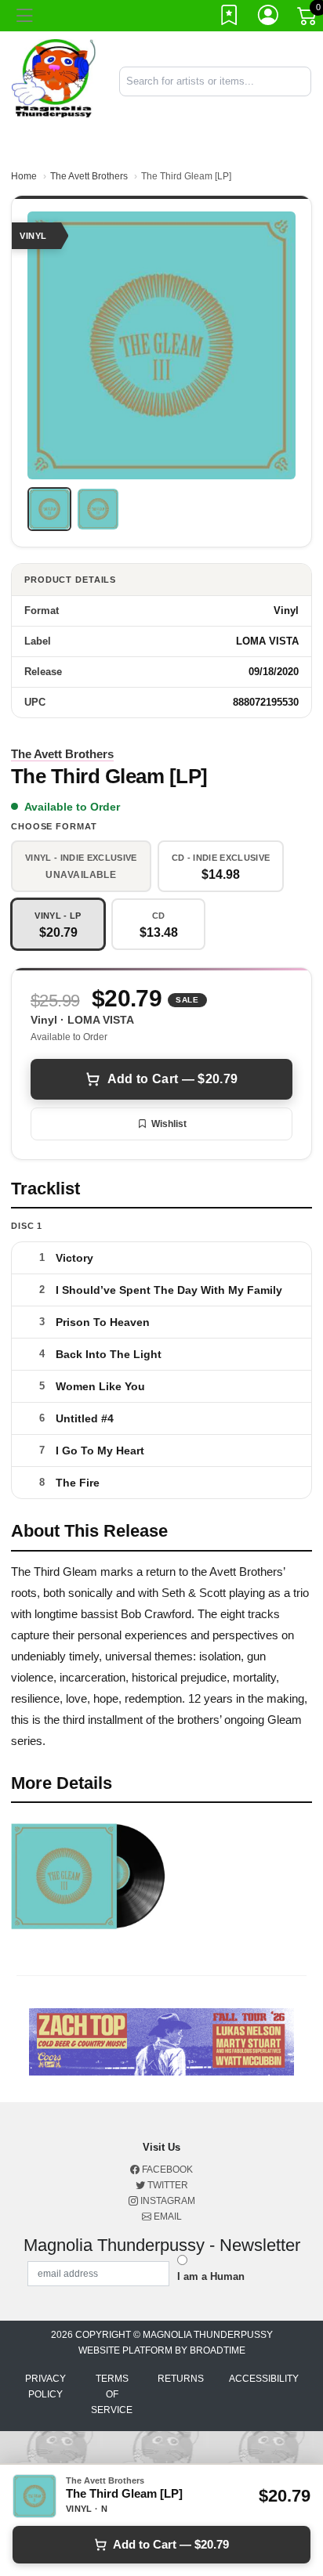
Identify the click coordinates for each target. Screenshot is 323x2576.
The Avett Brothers (89, 176)
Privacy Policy (45, 2386)
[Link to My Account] (269, 18)
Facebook (166, 2170)
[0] (308, 19)
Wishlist (169, 1124)
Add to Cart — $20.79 (172, 1079)
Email (167, 2217)
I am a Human (211, 2276)
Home (24, 176)
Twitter (167, 2185)
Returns (181, 2379)
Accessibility (264, 2379)
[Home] (54, 80)
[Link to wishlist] (230, 18)
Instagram (167, 2201)
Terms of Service (112, 2394)
